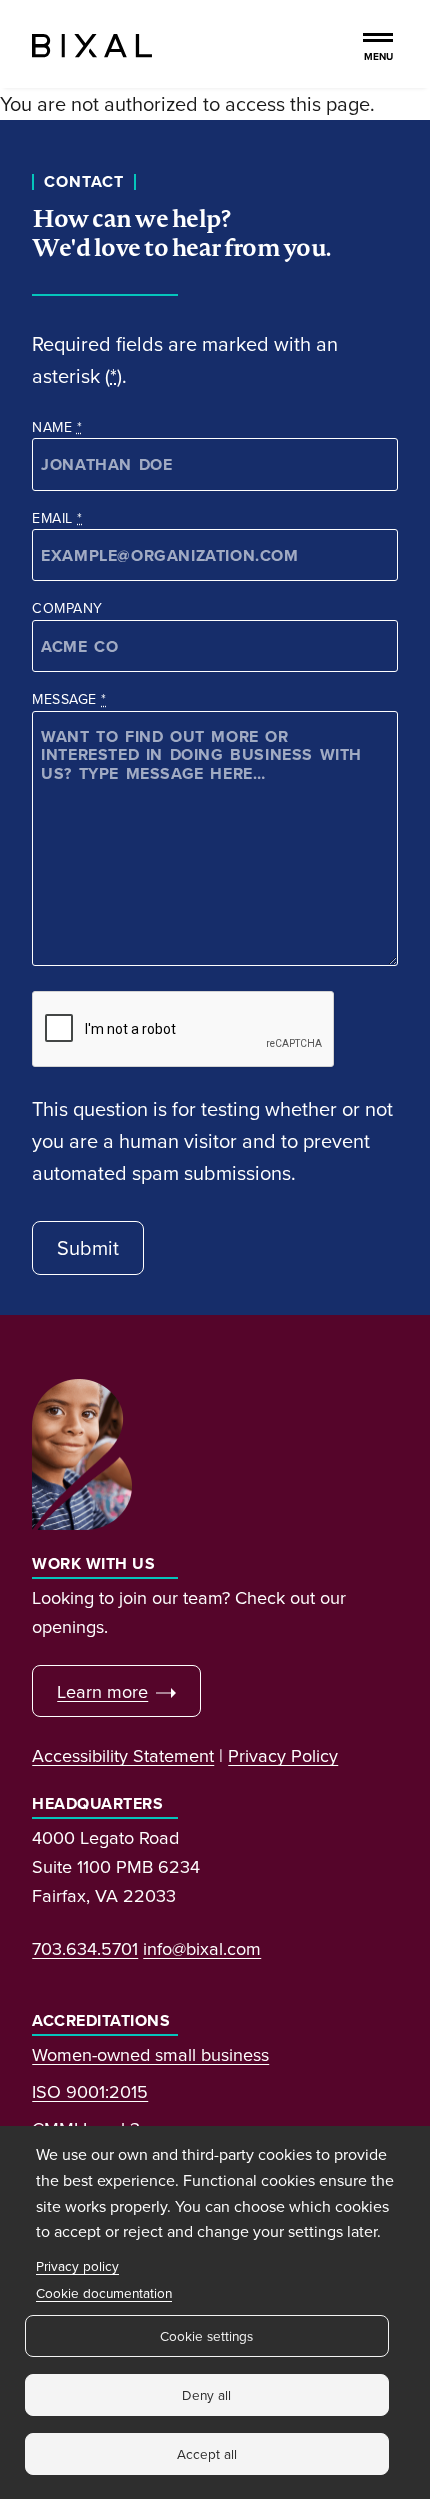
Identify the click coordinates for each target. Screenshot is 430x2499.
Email (57, 518)
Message (69, 699)
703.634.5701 (85, 1948)
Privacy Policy (283, 1755)
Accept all (207, 2453)
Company (67, 608)
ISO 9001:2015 (90, 2091)
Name (57, 427)
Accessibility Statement (123, 1755)
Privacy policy (77, 2265)
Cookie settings (206, 2335)
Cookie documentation (104, 2292)
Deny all (206, 2394)
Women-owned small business (150, 2054)
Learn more (102, 1691)
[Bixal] (92, 44)
